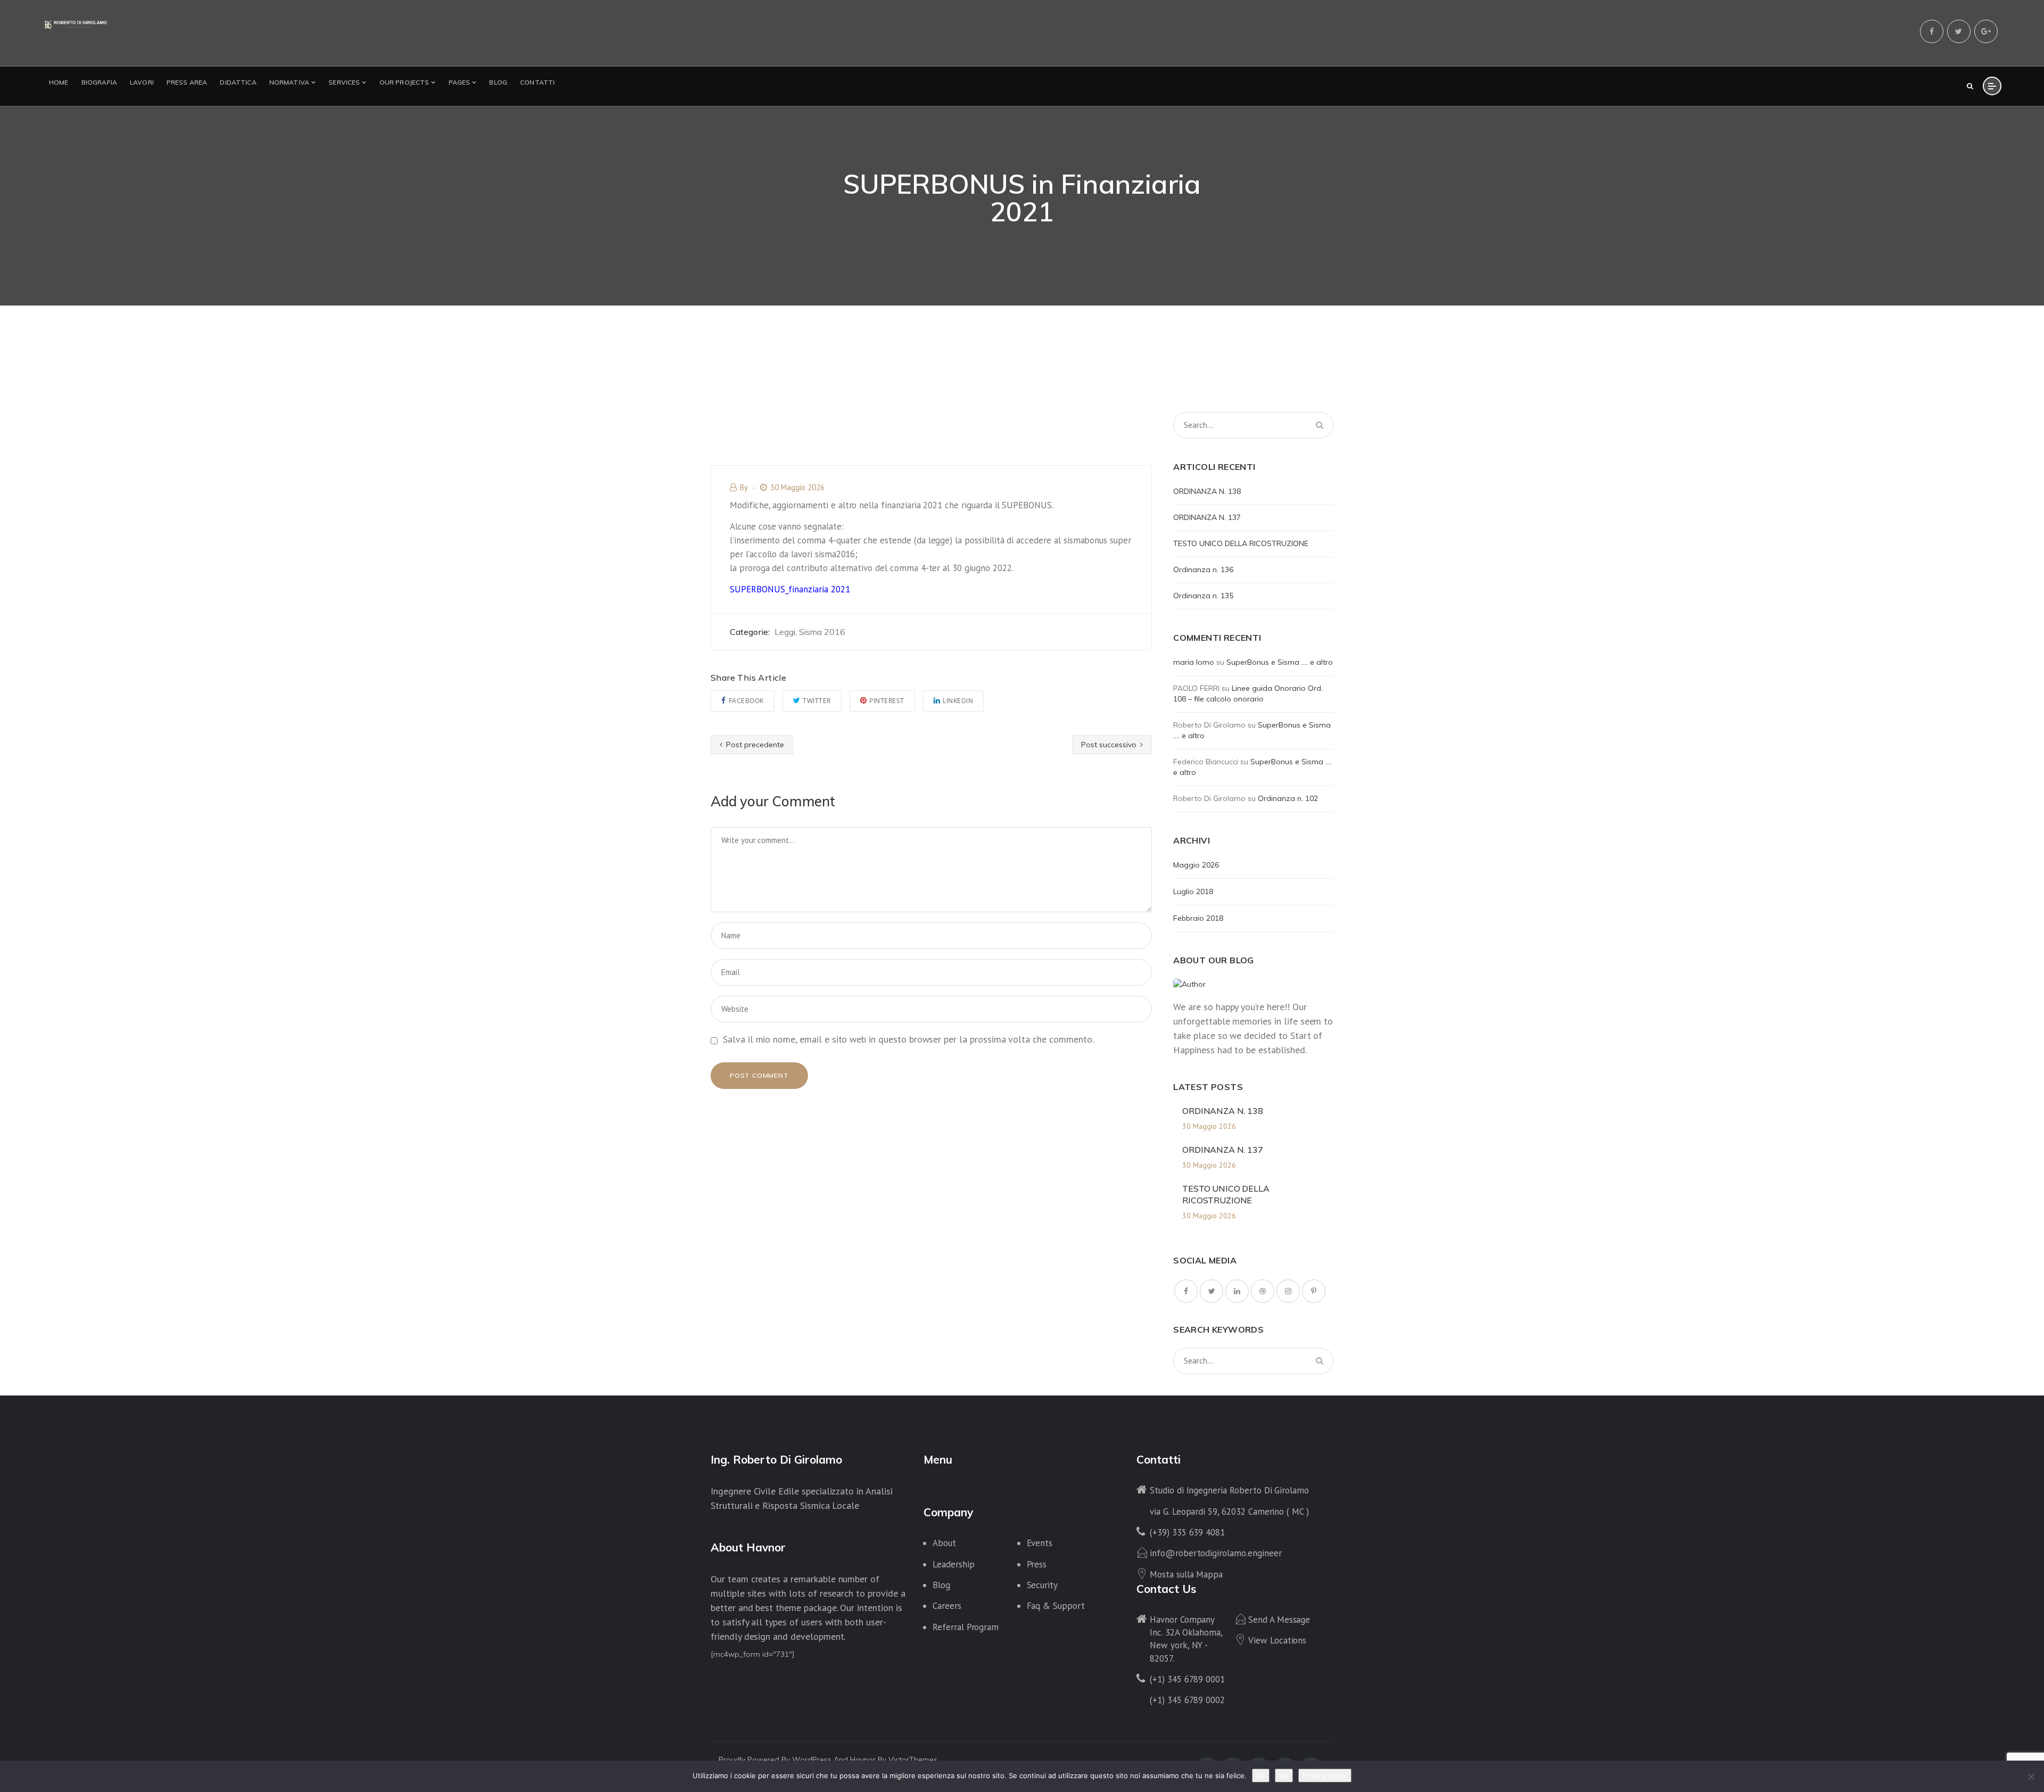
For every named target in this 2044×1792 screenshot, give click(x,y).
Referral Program (966, 1627)
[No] (2031, 1777)
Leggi (785, 632)
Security (1042, 1585)
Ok (1261, 1776)
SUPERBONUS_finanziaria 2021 (790, 589)
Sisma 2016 (822, 632)
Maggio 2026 (1196, 865)
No (1284, 1776)
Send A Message (1279, 1620)
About (944, 1543)
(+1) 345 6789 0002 (1187, 1700)
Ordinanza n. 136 (1203, 569)
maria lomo (1194, 662)
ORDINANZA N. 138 (1207, 491)
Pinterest (887, 701)
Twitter (817, 701)
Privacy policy (1325, 1776)
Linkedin (958, 701)
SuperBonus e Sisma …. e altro (1280, 662)
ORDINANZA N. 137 (1207, 517)
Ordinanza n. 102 (1288, 798)
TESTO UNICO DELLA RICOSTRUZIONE (1241, 543)
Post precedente (754, 745)
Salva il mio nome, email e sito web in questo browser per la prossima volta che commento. (908, 1039)
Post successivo (1110, 745)
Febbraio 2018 (1198, 918)
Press (1037, 1564)
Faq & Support (1056, 1606)
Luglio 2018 (1193, 891)
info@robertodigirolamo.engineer (1215, 1553)
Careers (947, 1606)
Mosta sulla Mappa (1186, 1574)
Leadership (954, 1564)
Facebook (746, 701)
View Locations (1277, 1640)
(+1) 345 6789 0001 (1187, 1679)
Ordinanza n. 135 (1203, 596)
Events (1040, 1543)
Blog (941, 1585)
